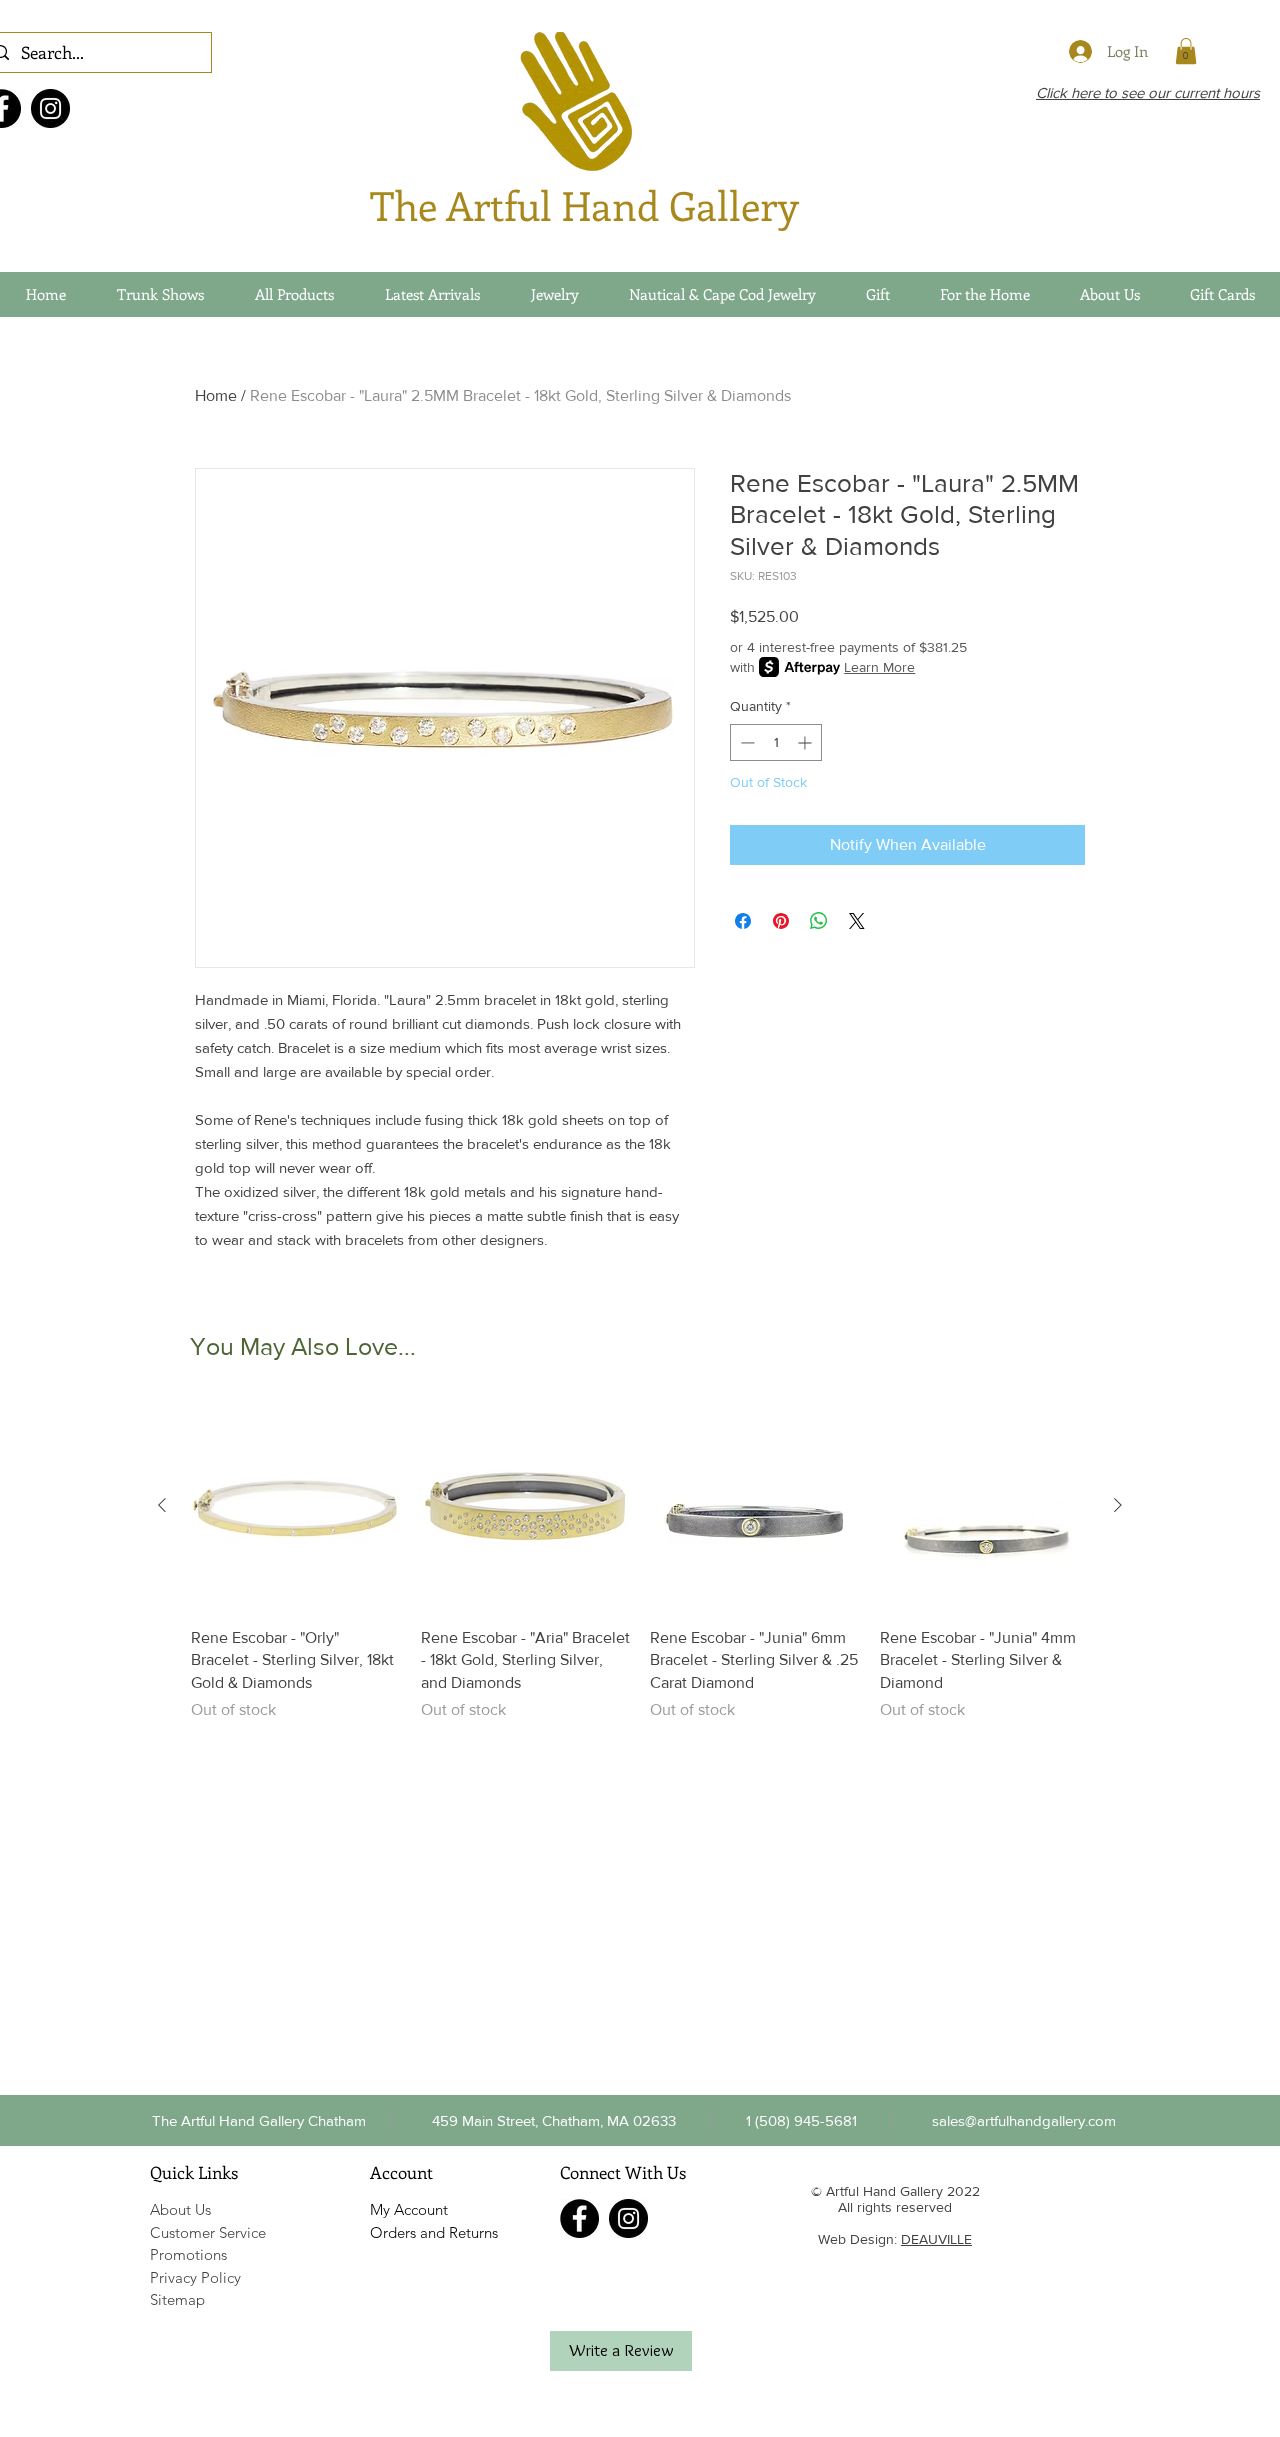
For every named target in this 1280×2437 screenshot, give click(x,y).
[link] (1186, 51)
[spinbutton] (776, 742)
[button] (801, 2120)
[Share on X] (857, 921)
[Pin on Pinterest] (781, 921)
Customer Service (208, 2232)
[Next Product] (1118, 1505)
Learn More (879, 667)
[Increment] (806, 742)
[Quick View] (296, 1506)
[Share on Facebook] (743, 921)
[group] (640, 1561)
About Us (180, 2209)
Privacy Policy (195, 2277)
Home (216, 395)
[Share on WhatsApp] (819, 921)
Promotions (188, 2254)
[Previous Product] (162, 1505)
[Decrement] (745, 742)
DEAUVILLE (936, 2239)
